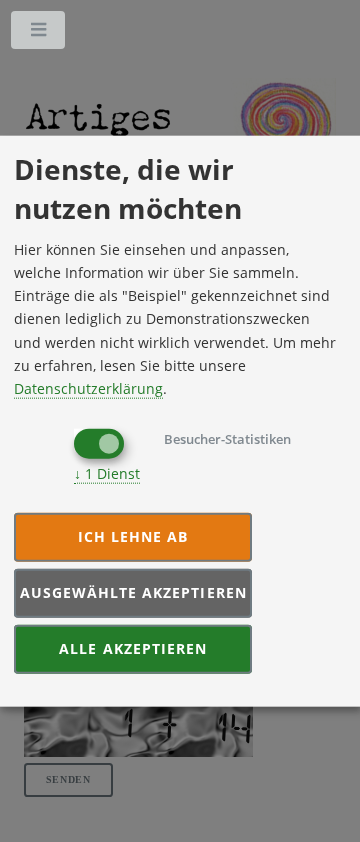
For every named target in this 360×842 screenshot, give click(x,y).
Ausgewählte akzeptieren (133, 592)
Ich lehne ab (133, 536)
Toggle (39, 34)
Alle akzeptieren (133, 648)
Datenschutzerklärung (88, 387)
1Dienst (107, 473)
